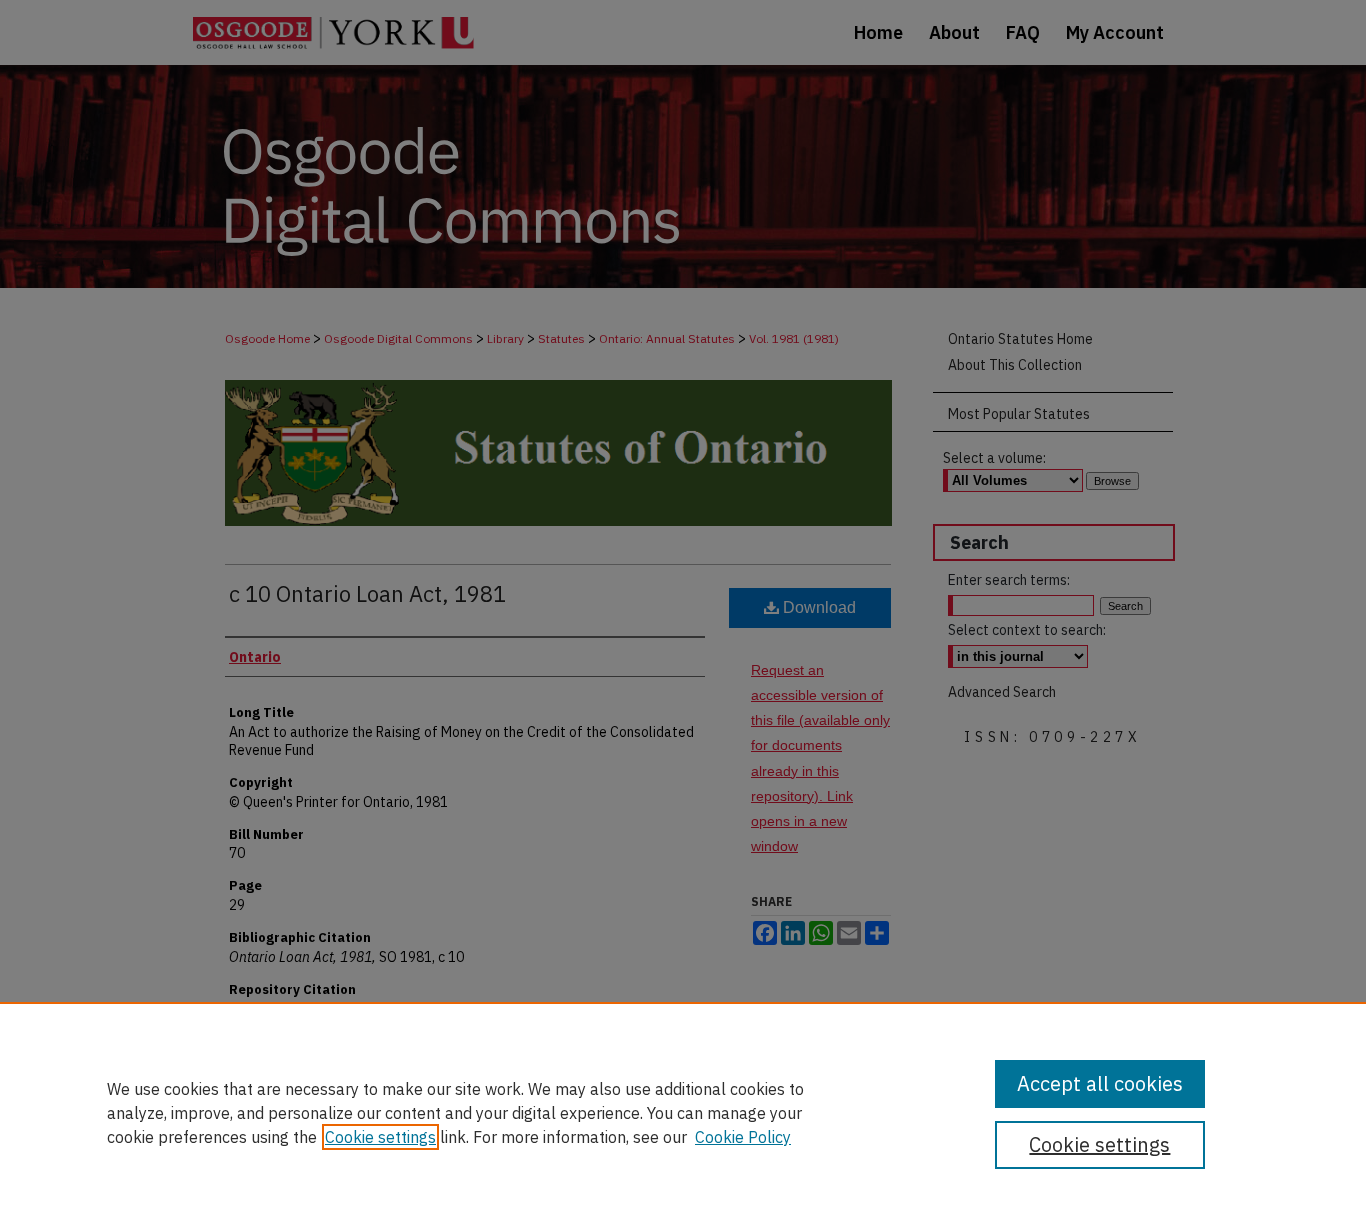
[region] (683, 1112)
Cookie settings (380, 1137)
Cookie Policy (743, 1137)
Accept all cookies (1100, 1083)
